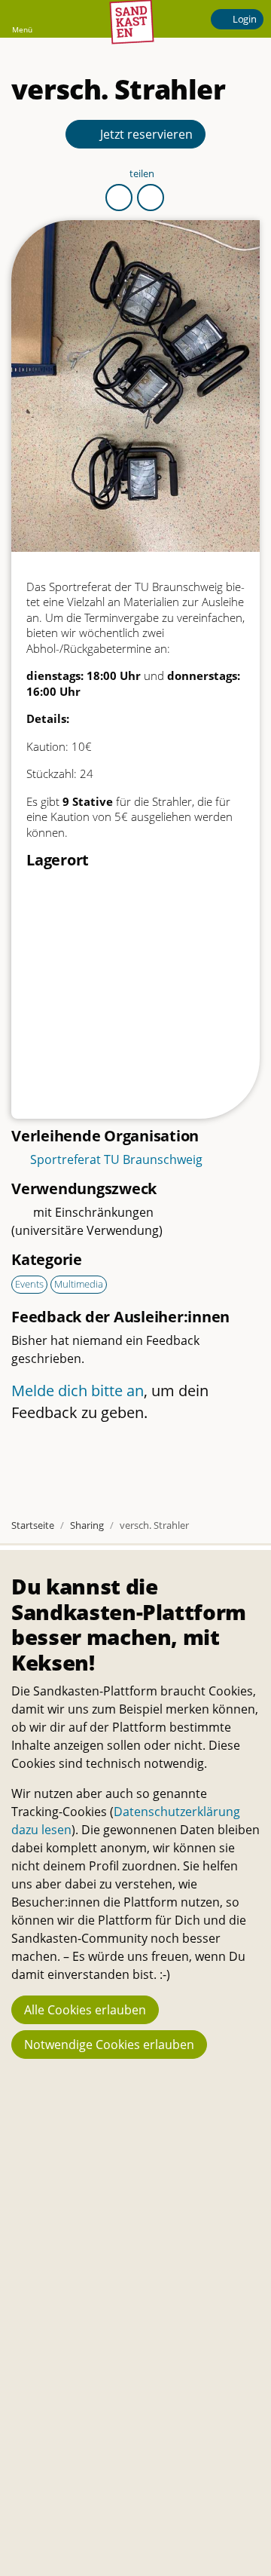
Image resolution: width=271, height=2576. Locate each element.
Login (244, 19)
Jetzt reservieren (145, 134)
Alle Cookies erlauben (85, 2010)
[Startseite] (132, 20)
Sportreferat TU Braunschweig (116, 1159)
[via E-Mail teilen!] (151, 198)
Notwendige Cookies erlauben (109, 2045)
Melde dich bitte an (78, 1391)
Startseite (33, 1525)
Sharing (87, 1525)
